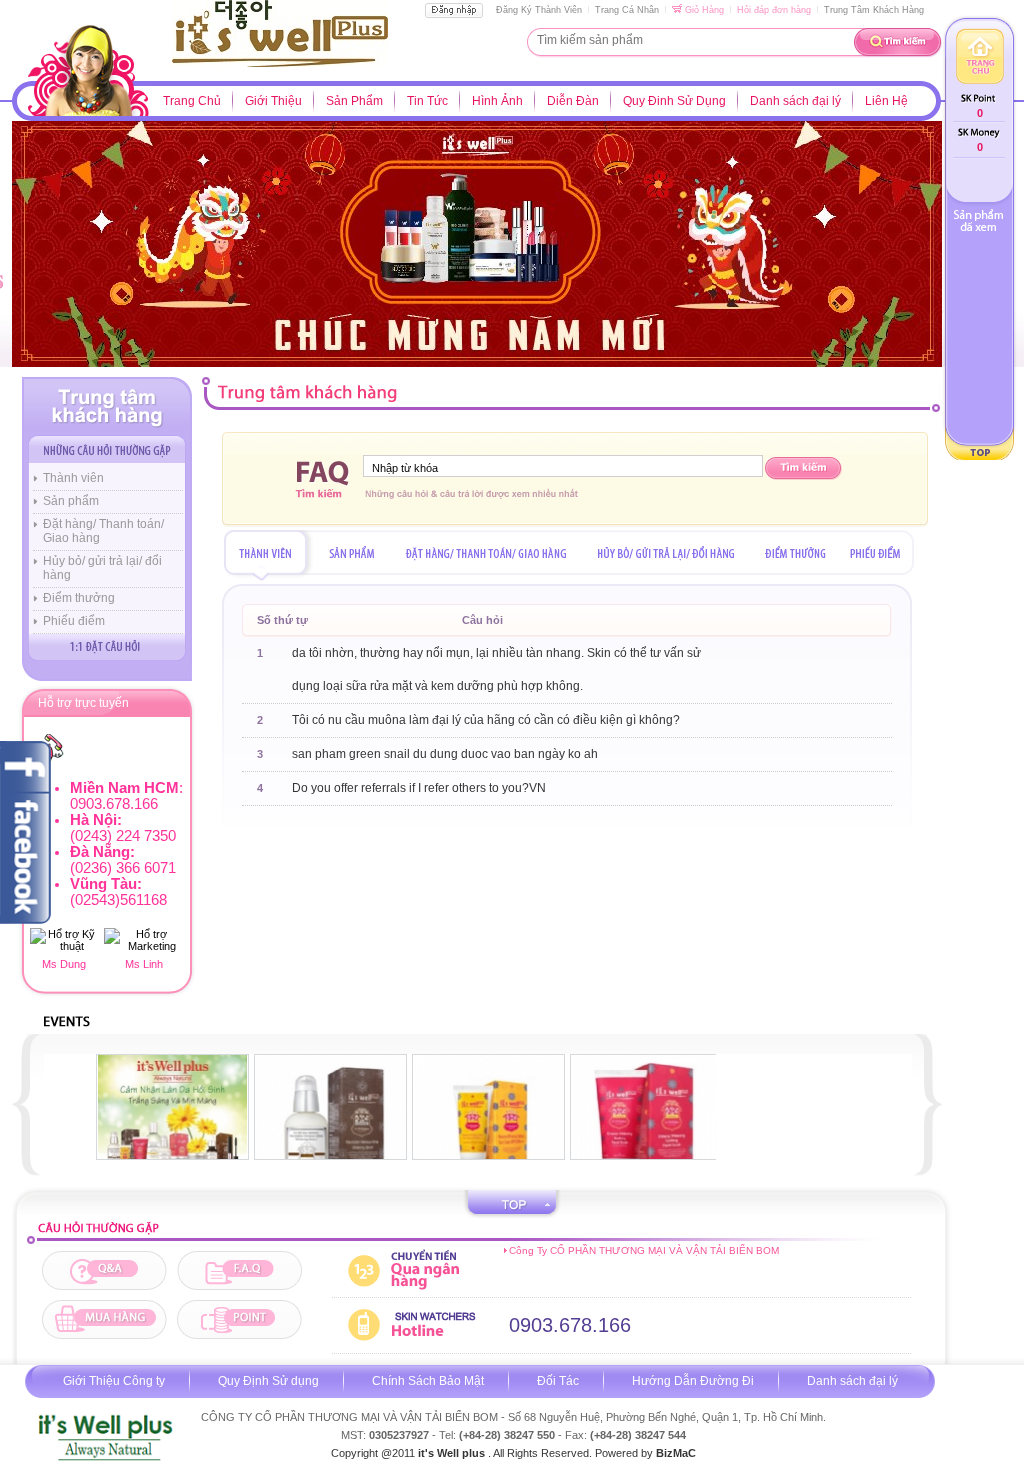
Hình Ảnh (497, 101)
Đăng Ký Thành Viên (539, 10)
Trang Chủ (192, 101)
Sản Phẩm (354, 101)
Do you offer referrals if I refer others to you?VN (419, 788)
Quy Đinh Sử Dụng (674, 101)
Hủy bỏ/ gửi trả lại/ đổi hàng (102, 568)
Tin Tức (427, 101)
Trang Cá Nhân (627, 10)
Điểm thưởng (79, 598)
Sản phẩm (71, 501)
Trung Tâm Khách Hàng (874, 10)
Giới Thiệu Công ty (114, 1381)
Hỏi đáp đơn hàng (774, 10)
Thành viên (73, 478)
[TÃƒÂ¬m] (898, 54)
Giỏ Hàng (703, 10)
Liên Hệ (886, 101)
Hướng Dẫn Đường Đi (693, 1381)
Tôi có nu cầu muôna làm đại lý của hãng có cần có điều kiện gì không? (486, 720)
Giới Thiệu (273, 101)
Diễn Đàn (573, 101)
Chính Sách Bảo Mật (428, 1381)
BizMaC (676, 1453)
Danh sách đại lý (795, 101)
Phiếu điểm (74, 621)
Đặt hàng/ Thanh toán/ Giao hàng (103, 531)
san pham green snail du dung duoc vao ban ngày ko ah (445, 754)
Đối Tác (558, 1381)
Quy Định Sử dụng (268, 1381)
